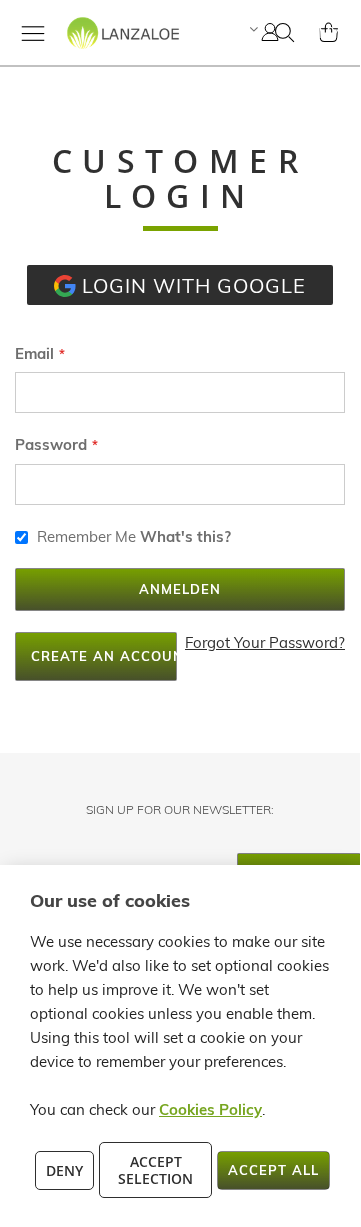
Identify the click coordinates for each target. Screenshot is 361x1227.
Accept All (273, 1170)
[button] (251, 29)
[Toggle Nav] (33, 33)
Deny (64, 1170)
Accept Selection (155, 1170)
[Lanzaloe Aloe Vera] (97, 50)
